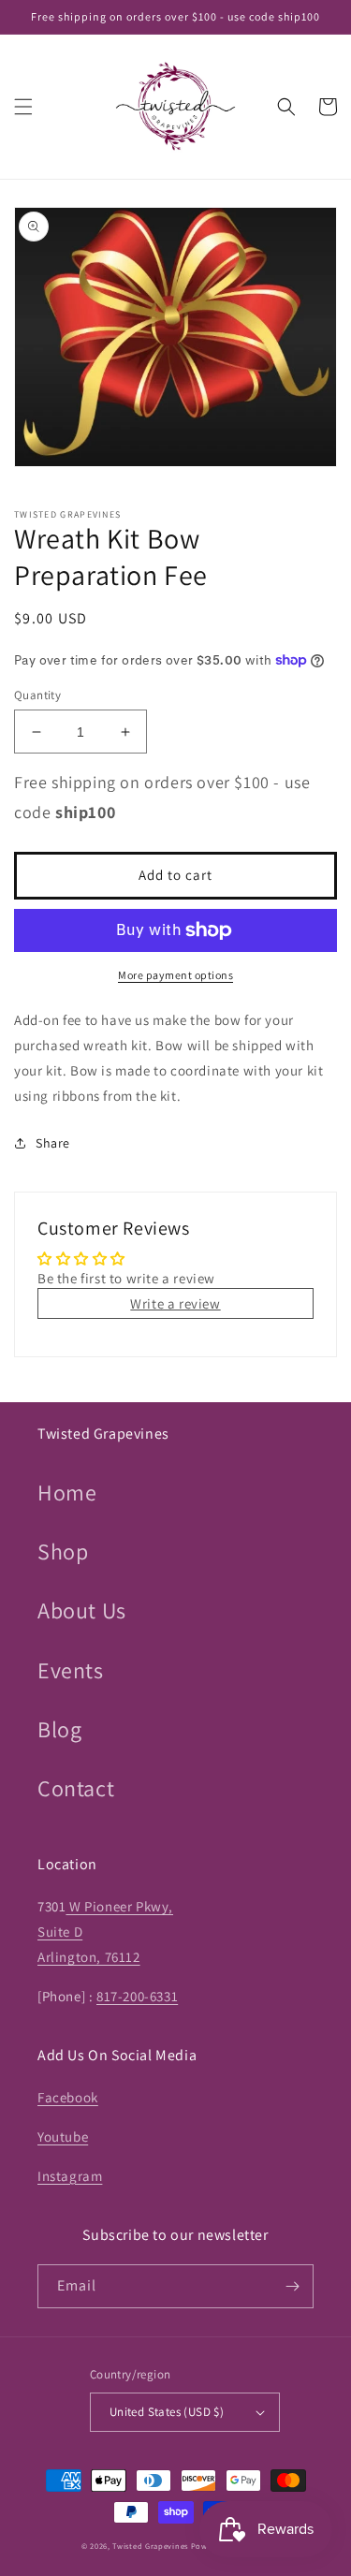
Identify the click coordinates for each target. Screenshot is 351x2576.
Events (71, 1670)
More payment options (175, 975)
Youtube (63, 2137)
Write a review (175, 1303)
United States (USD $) (167, 2412)
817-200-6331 (137, 1996)
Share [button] (53, 1143)
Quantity (37, 695)
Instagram (70, 2176)
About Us (82, 1610)
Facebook (68, 2097)
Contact (76, 1788)
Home (67, 1492)
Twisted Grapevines (151, 2546)
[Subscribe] (292, 2286)
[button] (23, 107)
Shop (63, 1551)
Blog (59, 1729)
